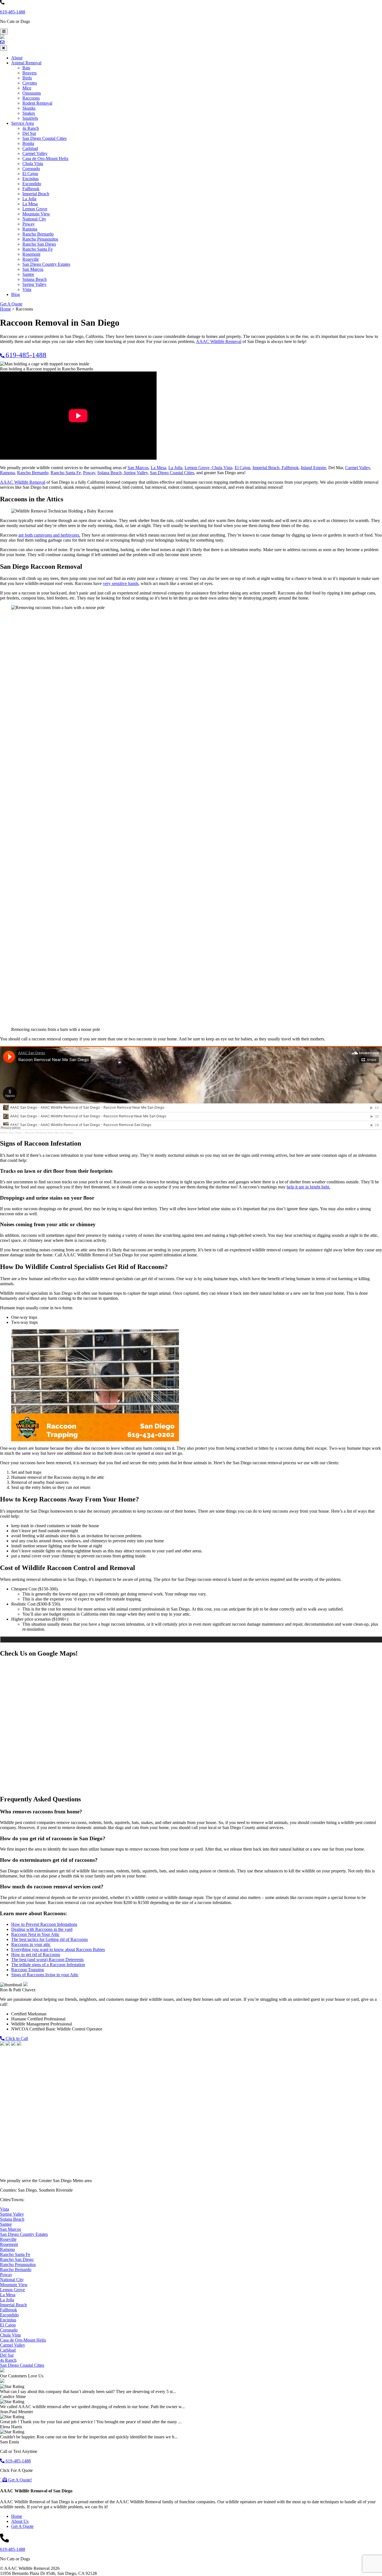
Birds (27, 78)
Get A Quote (11, 304)
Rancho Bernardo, (33, 473)
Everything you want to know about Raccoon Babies (58, 1949)
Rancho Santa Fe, (66, 473)
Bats (26, 68)
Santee (28, 274)
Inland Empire (313, 468)
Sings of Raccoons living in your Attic (45, 1975)
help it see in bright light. (308, 1187)
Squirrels (30, 118)
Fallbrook (31, 189)
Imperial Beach (36, 194)
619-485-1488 (13, 12)
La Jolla (29, 199)
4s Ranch (31, 128)
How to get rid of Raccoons (36, 1955)
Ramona (30, 229)
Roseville (31, 259)
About (17, 58)
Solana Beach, (110, 473)
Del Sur (29, 133)
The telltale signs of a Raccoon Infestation (48, 1965)
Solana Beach (35, 279)
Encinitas (30, 179)
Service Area (23, 123)
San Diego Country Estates (46, 264)
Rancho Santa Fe (37, 249)
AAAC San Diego (11, 1133)
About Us (20, 2521)
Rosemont (31, 254)
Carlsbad (30, 148)
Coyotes (30, 83)
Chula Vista (33, 164)
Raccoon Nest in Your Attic (35, 1934)
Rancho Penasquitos (40, 239)
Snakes (29, 113)
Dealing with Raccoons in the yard (42, 1929)
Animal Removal (26, 63)
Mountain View (36, 214)
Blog (16, 294)
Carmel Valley (35, 153)
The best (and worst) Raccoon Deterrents (47, 1960)
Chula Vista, (223, 468)
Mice (27, 88)
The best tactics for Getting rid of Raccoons (49, 1939)
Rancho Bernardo (38, 234)
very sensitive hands (121, 583)
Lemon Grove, (198, 468)
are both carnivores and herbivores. (49, 535)
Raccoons (31, 98)
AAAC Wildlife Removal (219, 341)
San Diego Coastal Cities (44, 138)
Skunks (29, 108)
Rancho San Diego (39, 244)
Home (17, 2516)
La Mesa (30, 204)
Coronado (31, 169)
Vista (27, 289)
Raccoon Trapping (28, 1970)
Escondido (32, 184)
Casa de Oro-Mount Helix (45, 158)
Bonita (28, 143)
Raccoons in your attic (31, 1944)
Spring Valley (34, 284)
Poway (29, 224)
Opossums (32, 93)
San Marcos (33, 269)
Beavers (30, 73)
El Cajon (30, 174)
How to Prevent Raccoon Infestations (44, 1924)
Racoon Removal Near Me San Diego (49, 1133)
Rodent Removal (37, 103)
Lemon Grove (35, 209)
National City (34, 219)
